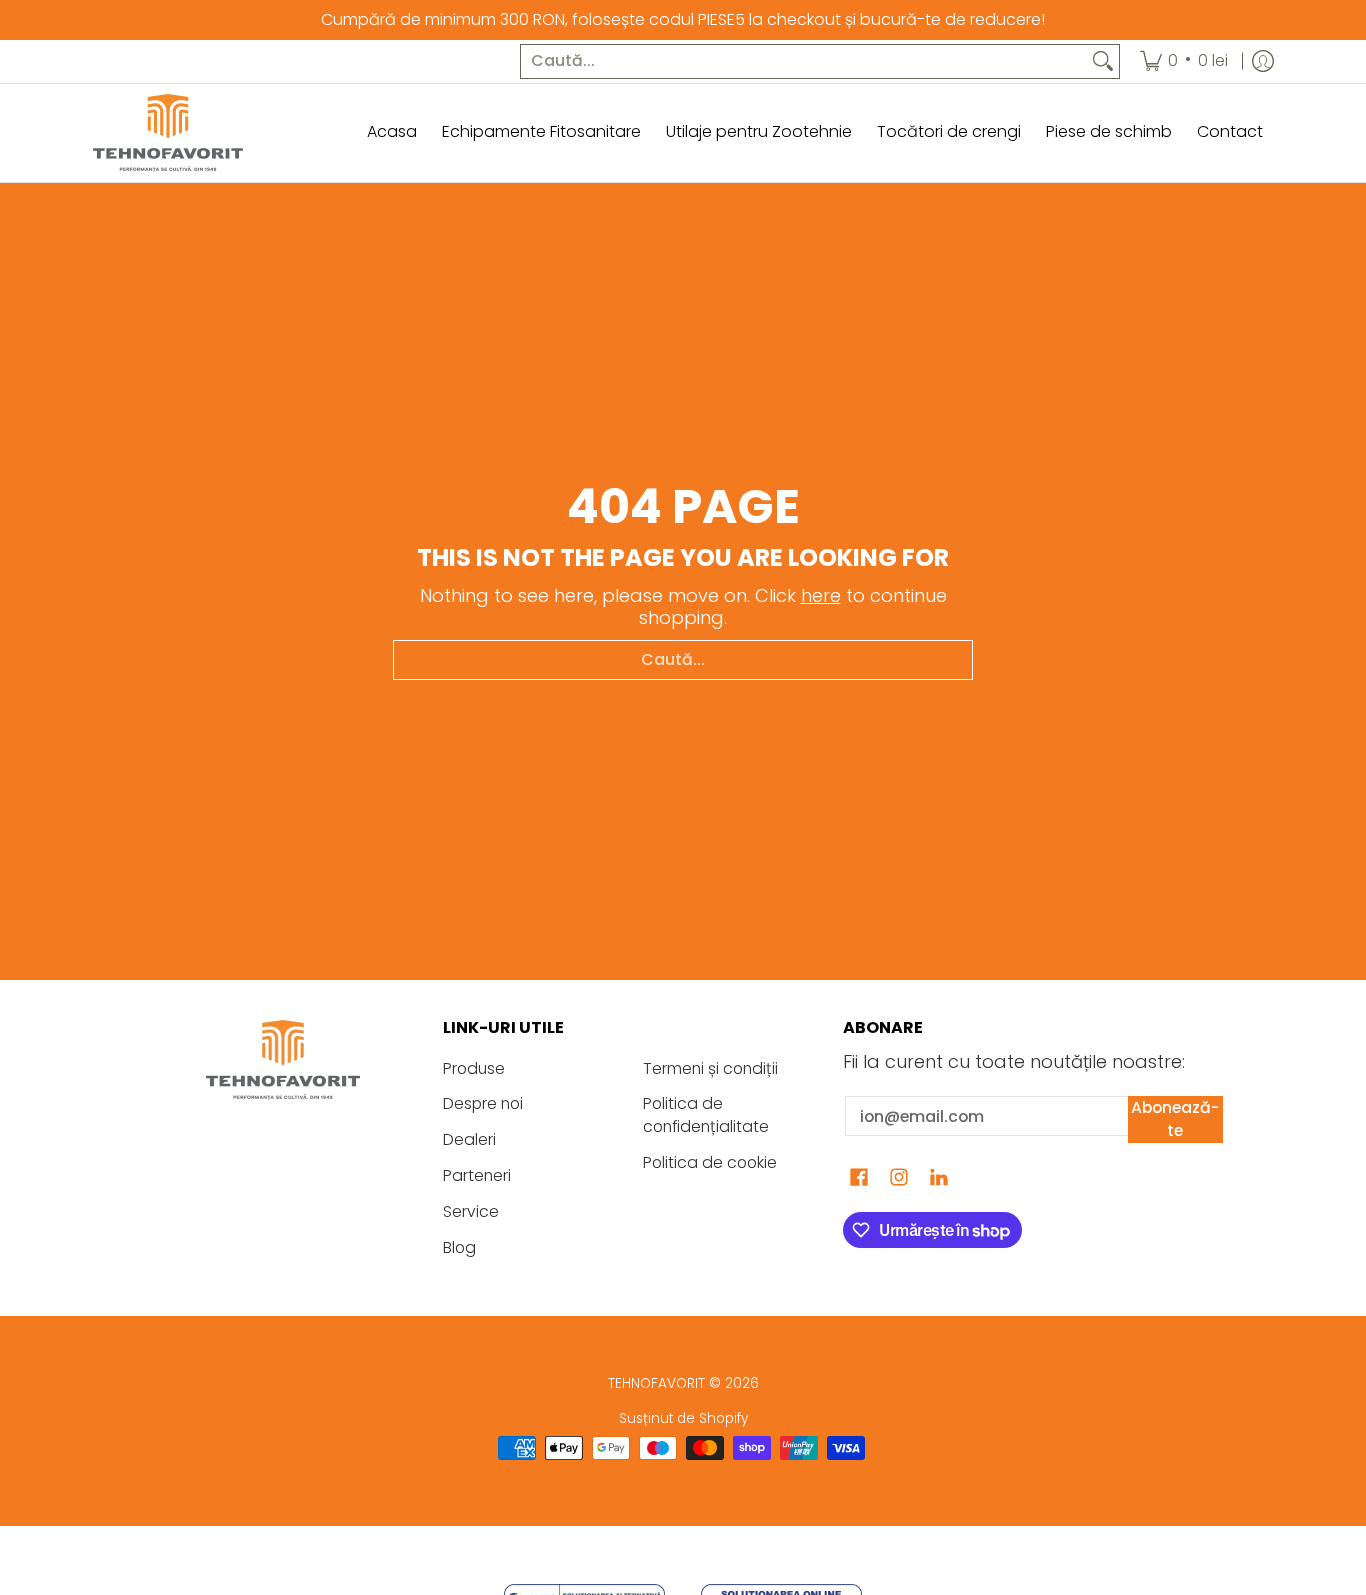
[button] (859, 1179)
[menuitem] (1184, 61)
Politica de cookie (710, 1162)
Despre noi (483, 1103)
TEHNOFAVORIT (656, 1383)
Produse (474, 1068)
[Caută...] (1103, 61)
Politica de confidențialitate (706, 1115)
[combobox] (804, 61)
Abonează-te (1175, 1119)
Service (471, 1211)
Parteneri (477, 1175)
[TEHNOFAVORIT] (168, 133)
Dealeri (469, 1139)
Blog (459, 1247)
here (821, 595)
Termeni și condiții (710, 1068)
